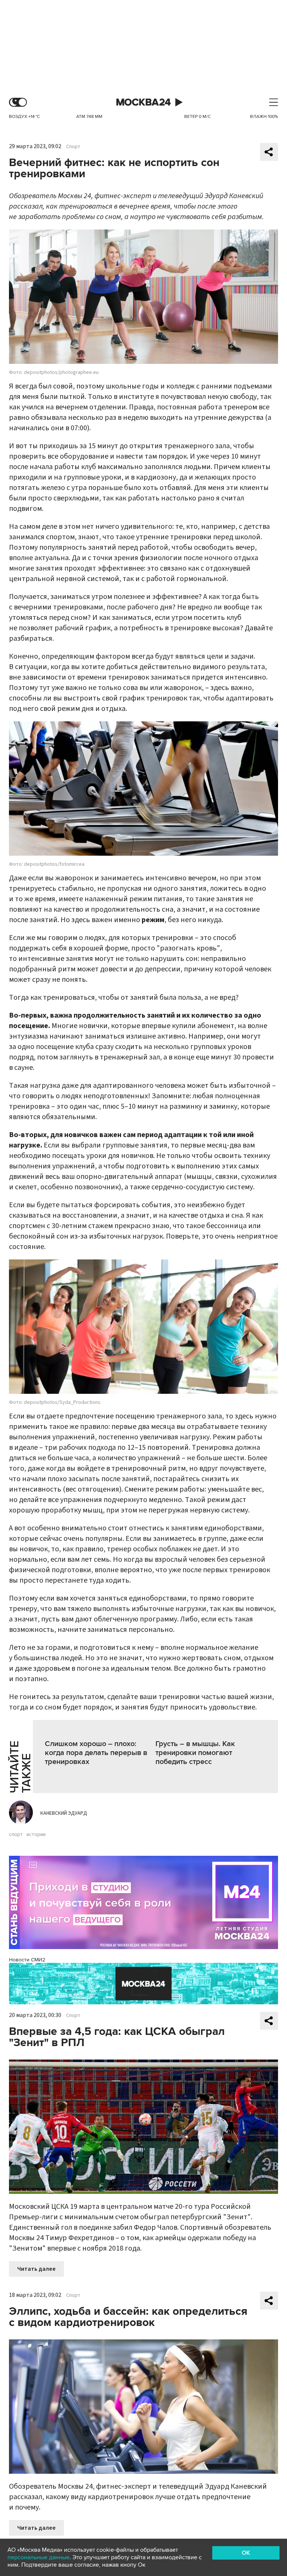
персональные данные (38, 2557)
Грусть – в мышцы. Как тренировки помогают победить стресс (195, 1753)
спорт (16, 1835)
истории (36, 1835)
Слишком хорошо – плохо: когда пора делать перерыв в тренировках (96, 1753)
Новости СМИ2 (27, 1960)
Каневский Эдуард (64, 1813)
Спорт (73, 147)
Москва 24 (143, 102)
